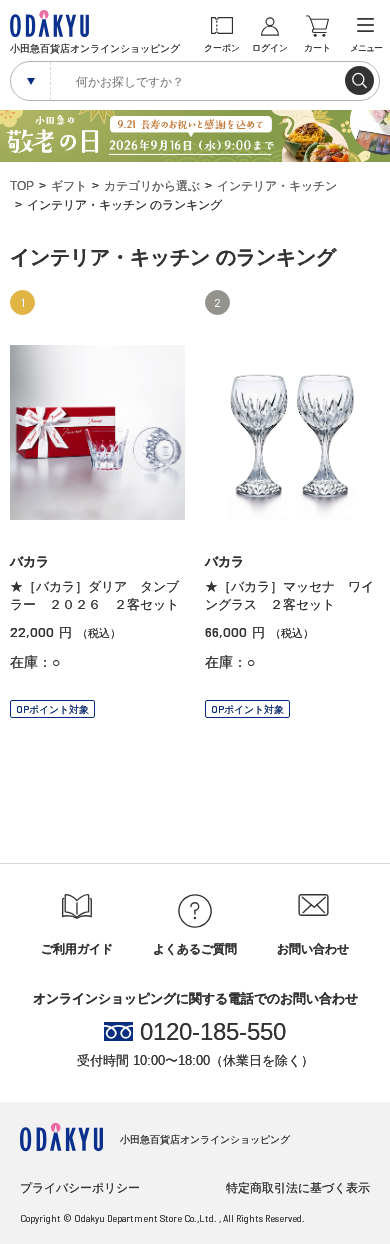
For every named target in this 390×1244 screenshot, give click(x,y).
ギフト (69, 186)
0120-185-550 (213, 1032)
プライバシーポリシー (80, 1188)
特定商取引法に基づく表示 (298, 1188)
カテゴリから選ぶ (152, 186)
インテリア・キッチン (277, 186)
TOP (22, 186)
